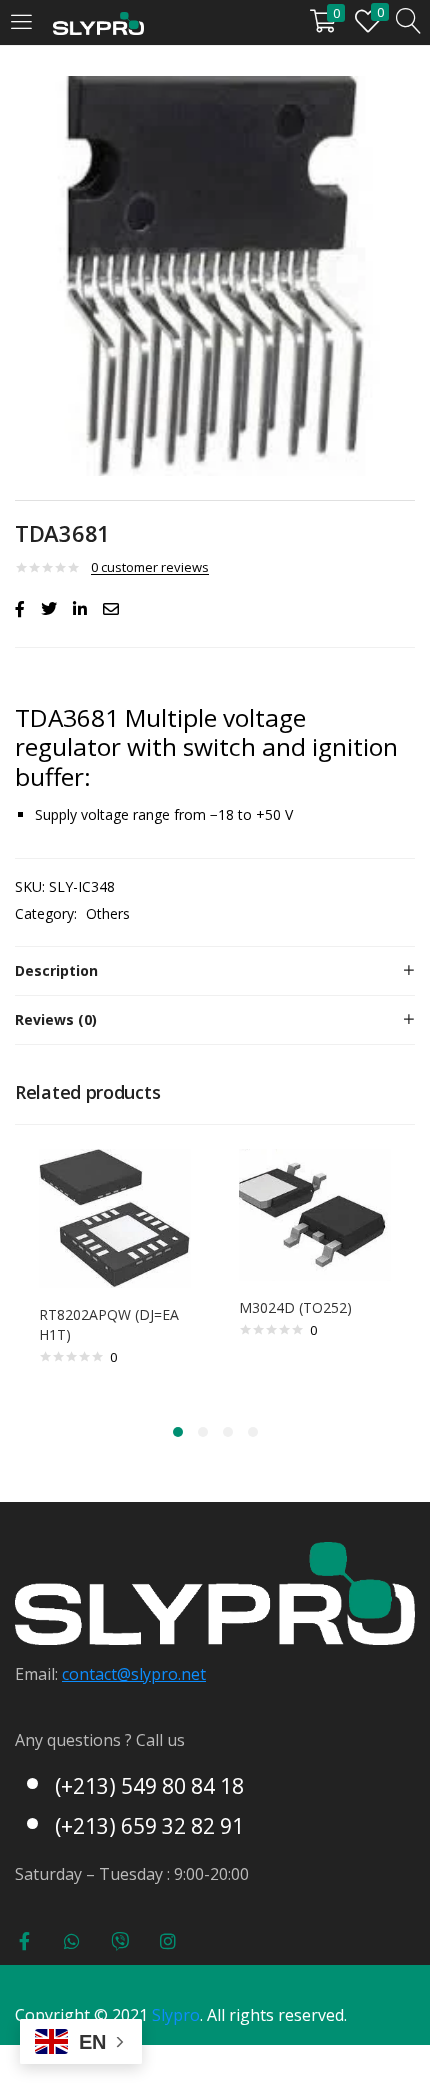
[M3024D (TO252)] (315, 1213)
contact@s (100, 1674)
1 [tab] (178, 1432)
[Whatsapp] (72, 1941)
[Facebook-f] (24, 1941)
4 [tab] (253, 1432)
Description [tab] (56, 970)
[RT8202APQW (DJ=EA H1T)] (115, 1216)
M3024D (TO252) (295, 1307)
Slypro (176, 2015)
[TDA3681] (20, 609)
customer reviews (150, 567)
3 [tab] (228, 1432)
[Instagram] (168, 1941)
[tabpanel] (115, 1271)
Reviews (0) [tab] (56, 1019)
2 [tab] (203, 1432)
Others (108, 913)
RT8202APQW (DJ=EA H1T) (109, 1324)
